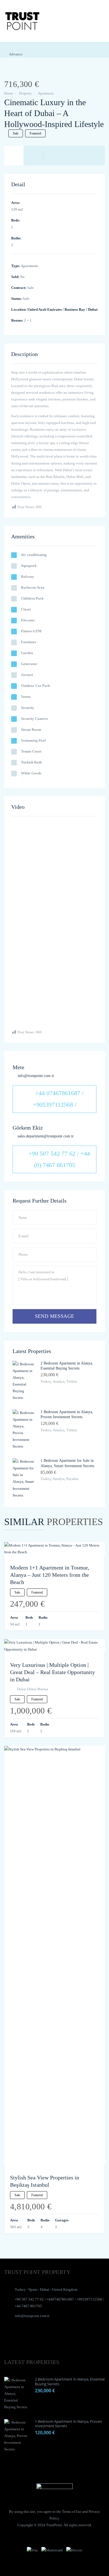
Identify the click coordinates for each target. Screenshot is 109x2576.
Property (25, 93)
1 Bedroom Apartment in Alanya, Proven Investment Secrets (68, 2424)
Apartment (46, 93)
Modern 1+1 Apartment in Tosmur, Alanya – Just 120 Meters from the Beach (50, 1575)
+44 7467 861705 (28, 2306)
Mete (18, 1067)
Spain (33, 2289)
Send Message (55, 1316)
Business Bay (75, 309)
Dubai (93, 309)
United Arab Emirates (45, 309)
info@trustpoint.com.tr (36, 1076)
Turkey (20, 2289)
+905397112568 (89, 2299)
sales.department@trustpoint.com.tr (46, 1136)
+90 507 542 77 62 (29, 2299)
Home (9, 93)
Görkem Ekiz (28, 1128)
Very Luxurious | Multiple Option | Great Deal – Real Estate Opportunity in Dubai (53, 1672)
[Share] (15, 73)
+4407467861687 (60, 2299)
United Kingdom (65, 2289)
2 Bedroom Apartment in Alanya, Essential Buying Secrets (70, 2381)
